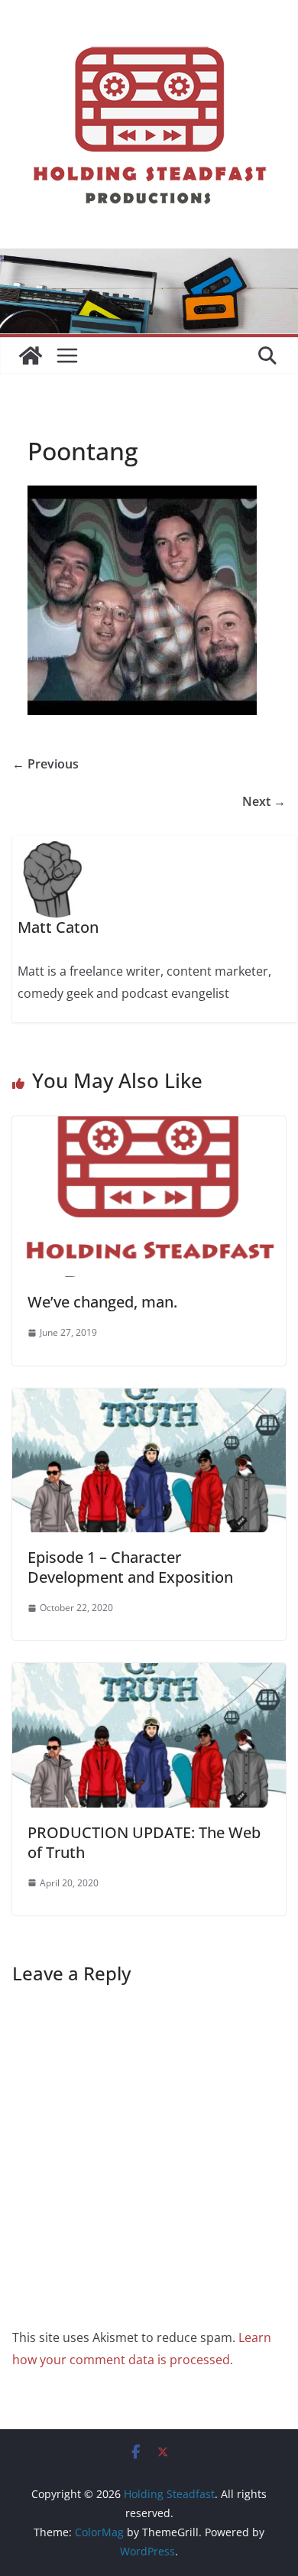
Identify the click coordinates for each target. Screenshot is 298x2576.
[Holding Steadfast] (31, 356)
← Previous (45, 764)
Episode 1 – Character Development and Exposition (130, 1567)
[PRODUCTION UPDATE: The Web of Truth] (149, 1674)
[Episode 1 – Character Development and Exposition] (149, 1399)
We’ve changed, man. (102, 1302)
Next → (264, 801)
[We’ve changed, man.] (149, 1127)
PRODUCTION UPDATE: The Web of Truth (144, 1842)
